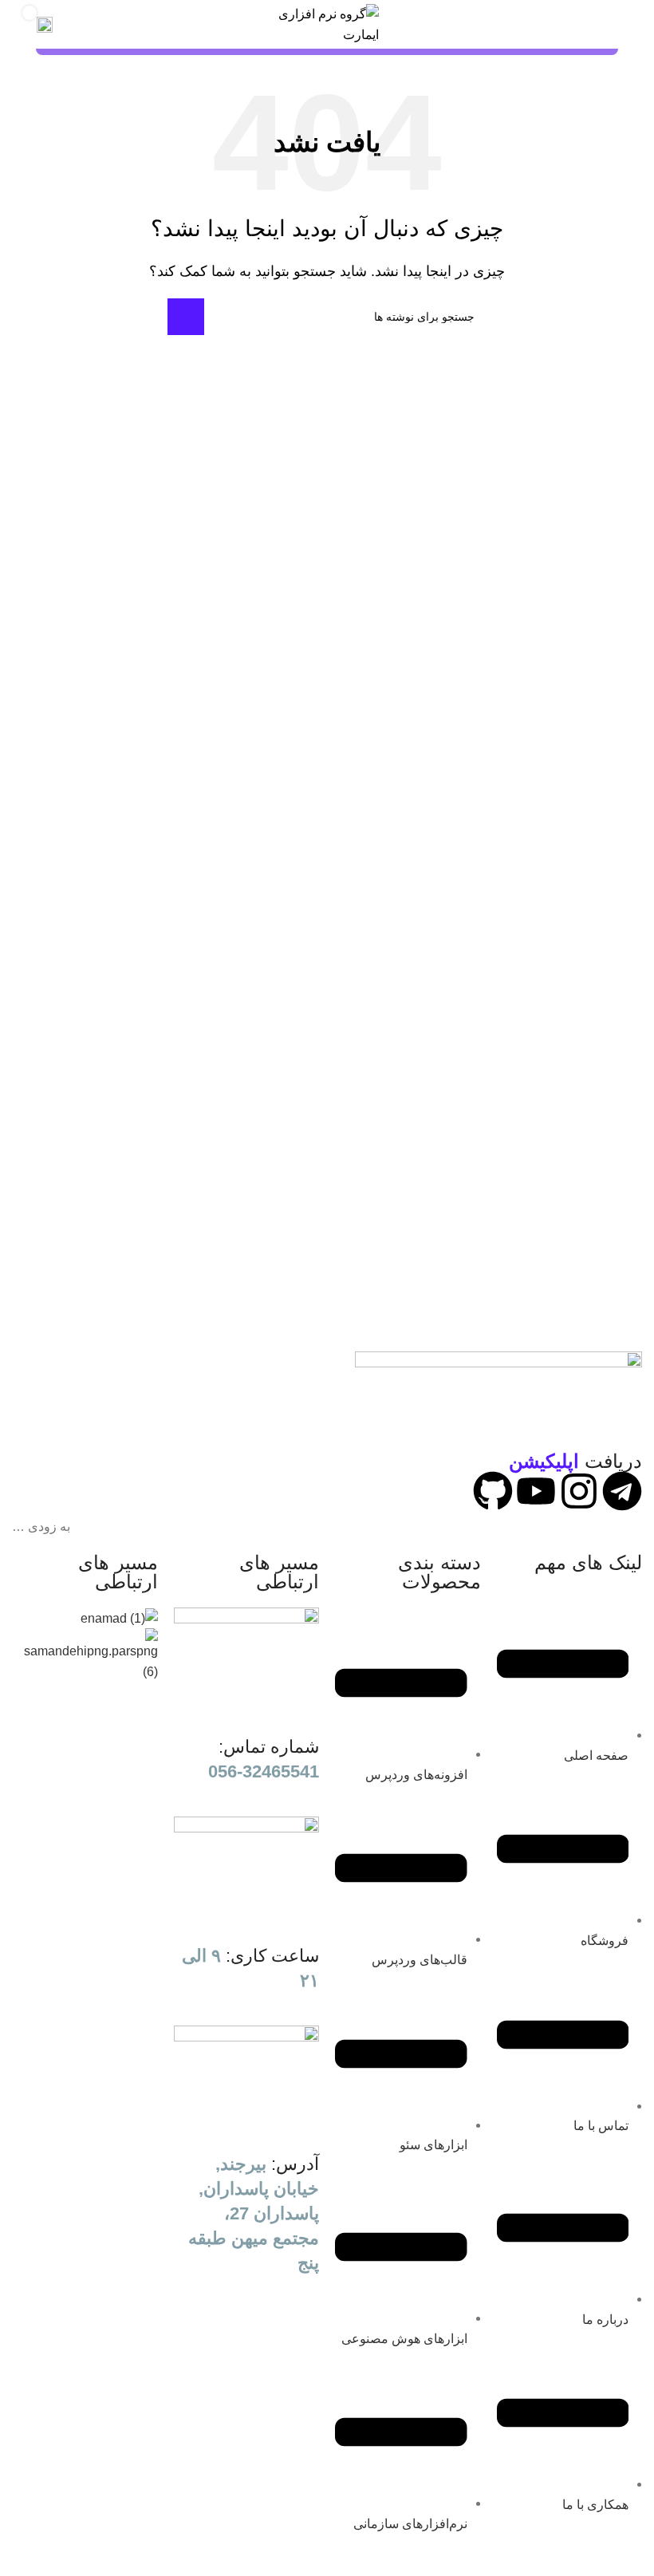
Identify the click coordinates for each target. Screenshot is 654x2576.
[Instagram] (579, 1491)
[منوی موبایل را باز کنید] (609, 25)
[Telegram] (622, 1491)
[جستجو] (186, 317)
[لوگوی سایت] (327, 24)
